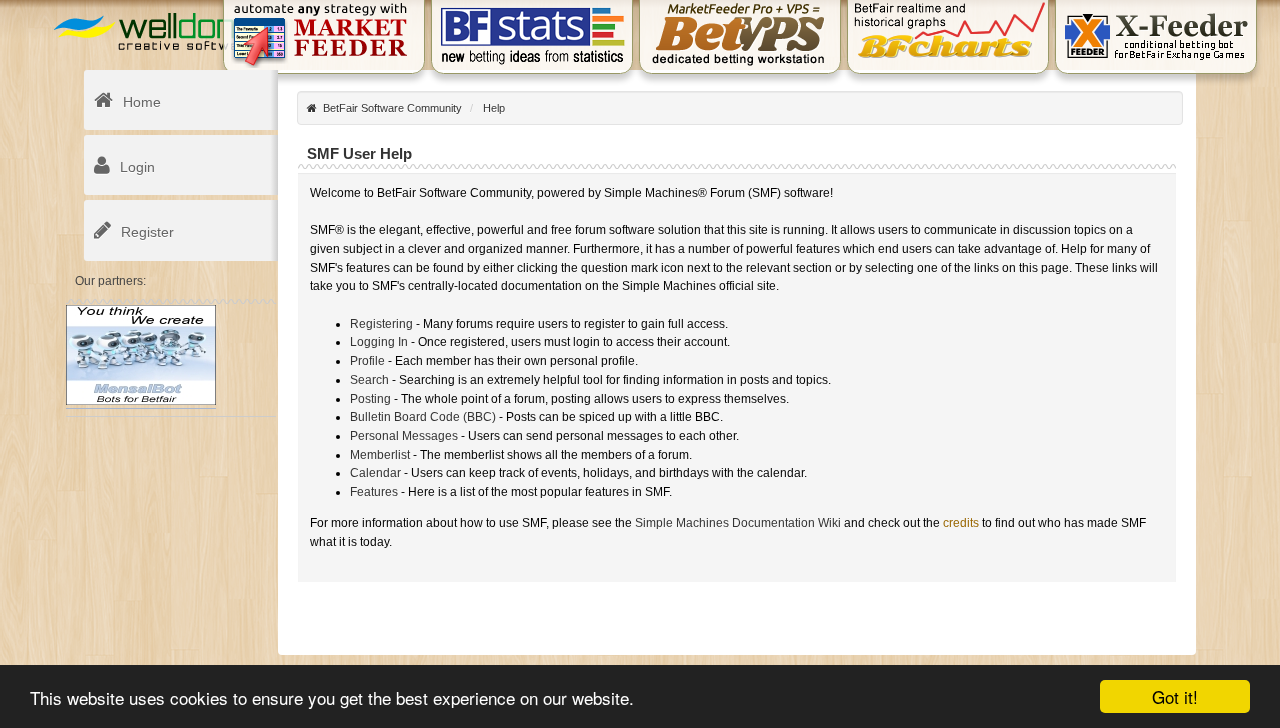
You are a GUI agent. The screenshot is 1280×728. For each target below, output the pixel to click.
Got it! (1175, 696)
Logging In (379, 342)
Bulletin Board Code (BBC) (423, 417)
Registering (381, 324)
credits (961, 523)
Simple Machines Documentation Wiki (738, 523)
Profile (367, 361)
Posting (370, 399)
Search (369, 380)
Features (374, 492)
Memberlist (380, 455)
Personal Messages (404, 436)
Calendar (375, 473)
